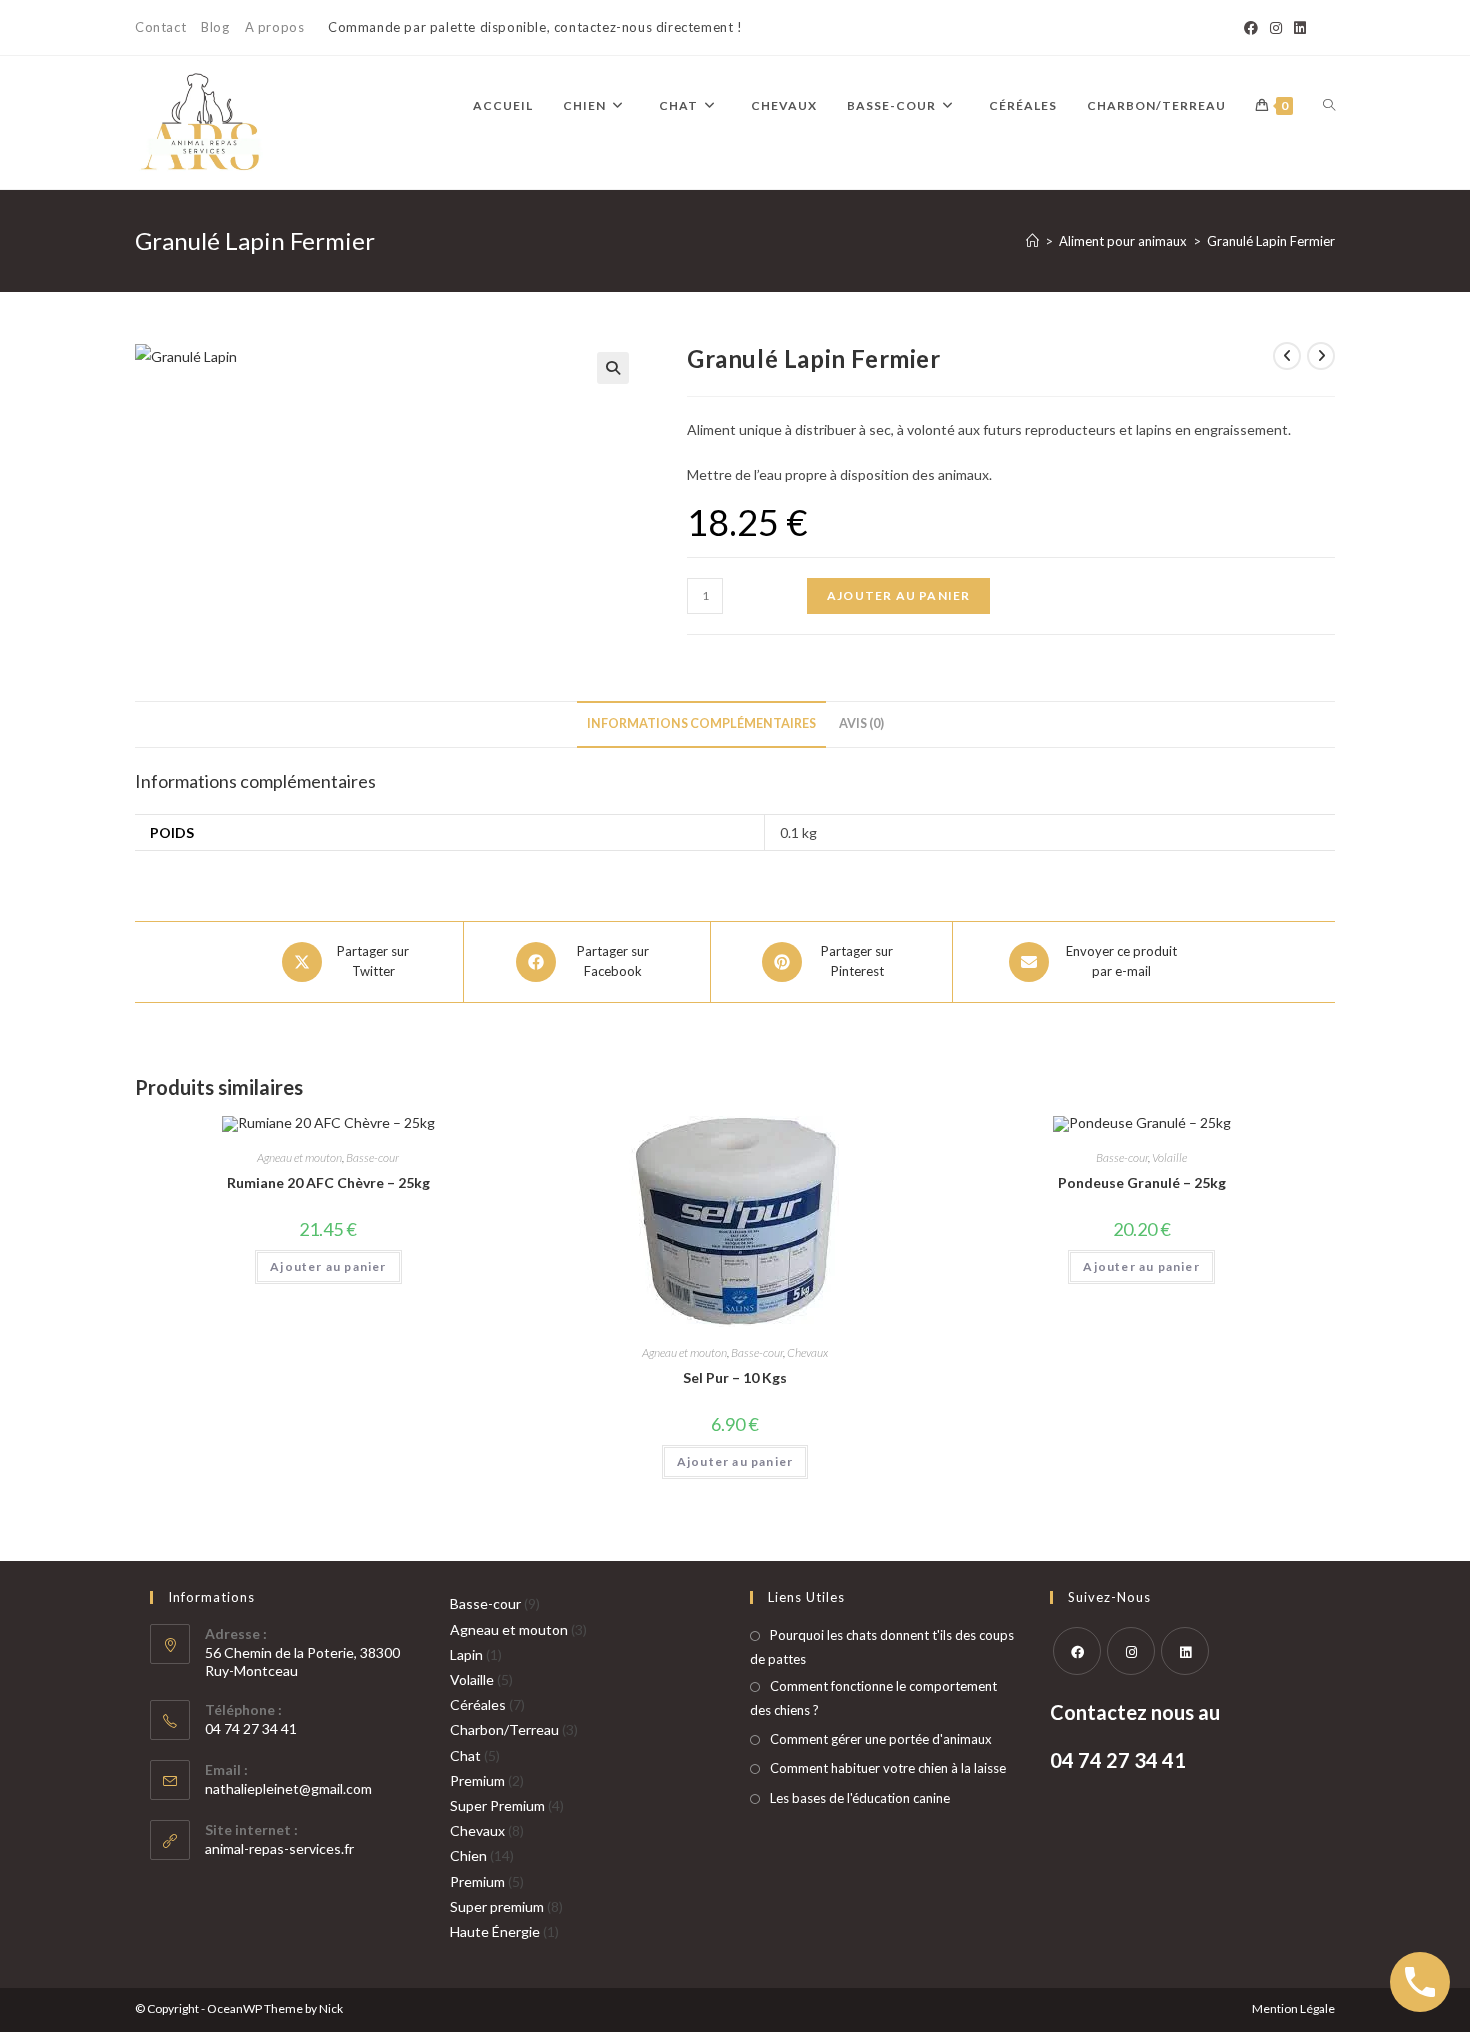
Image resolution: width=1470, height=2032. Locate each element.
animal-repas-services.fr (279, 1848)
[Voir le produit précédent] (1287, 356)
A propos (275, 27)
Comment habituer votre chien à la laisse (888, 1768)
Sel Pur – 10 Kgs (735, 1377)
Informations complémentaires (701, 723)
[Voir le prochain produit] (1321, 356)
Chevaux (807, 1352)
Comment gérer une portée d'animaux (881, 1739)
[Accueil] (1032, 241)
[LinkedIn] (1297, 28)
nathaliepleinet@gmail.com (288, 1788)
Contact (160, 27)
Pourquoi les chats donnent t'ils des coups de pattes (882, 1646)
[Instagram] (1276, 28)
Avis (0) (861, 723)
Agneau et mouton (299, 1157)
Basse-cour (372, 1157)
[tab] (701, 724)
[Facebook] (1251, 28)
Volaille (1169, 1157)
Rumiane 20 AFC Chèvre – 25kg (328, 1182)
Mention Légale (1293, 2008)
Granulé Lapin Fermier (1271, 241)
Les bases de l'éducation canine (860, 1798)
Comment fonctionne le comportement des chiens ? (873, 1697)
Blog (215, 27)
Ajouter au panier (898, 595)
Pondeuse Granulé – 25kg (1142, 1182)
